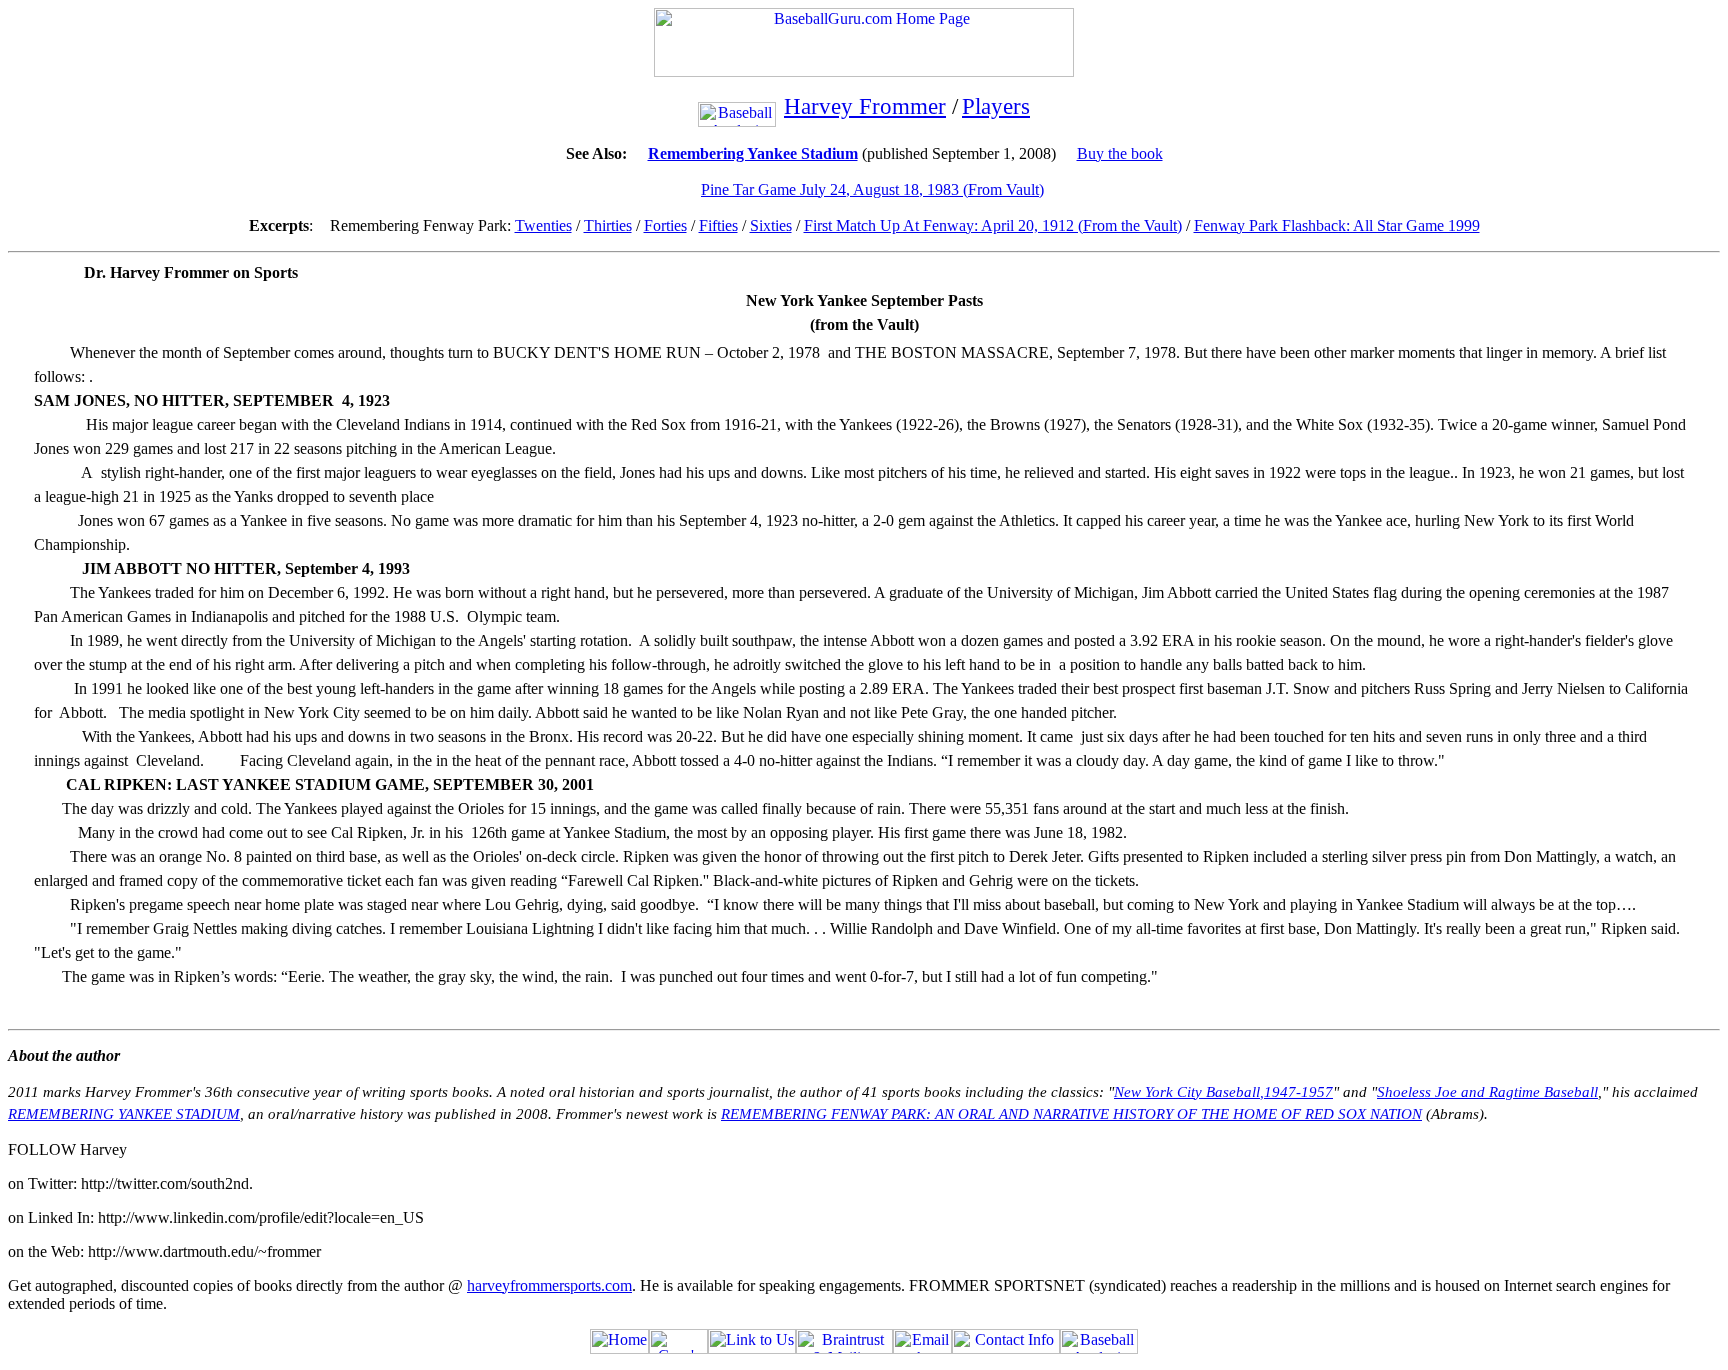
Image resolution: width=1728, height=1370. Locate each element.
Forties (665, 225)
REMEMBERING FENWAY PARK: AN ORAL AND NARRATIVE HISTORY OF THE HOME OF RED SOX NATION (1071, 1114)
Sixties (771, 225)
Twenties (543, 225)
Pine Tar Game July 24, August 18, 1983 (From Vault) (872, 189)
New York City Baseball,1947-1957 (1223, 1092)
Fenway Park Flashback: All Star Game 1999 (1337, 225)
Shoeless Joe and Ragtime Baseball (1487, 1092)
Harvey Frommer (865, 106)
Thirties (608, 225)
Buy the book (1120, 153)
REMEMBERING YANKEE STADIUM (124, 1114)
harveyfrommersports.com (549, 1285)
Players (996, 106)
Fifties (718, 225)
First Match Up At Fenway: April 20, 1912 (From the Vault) (993, 225)
